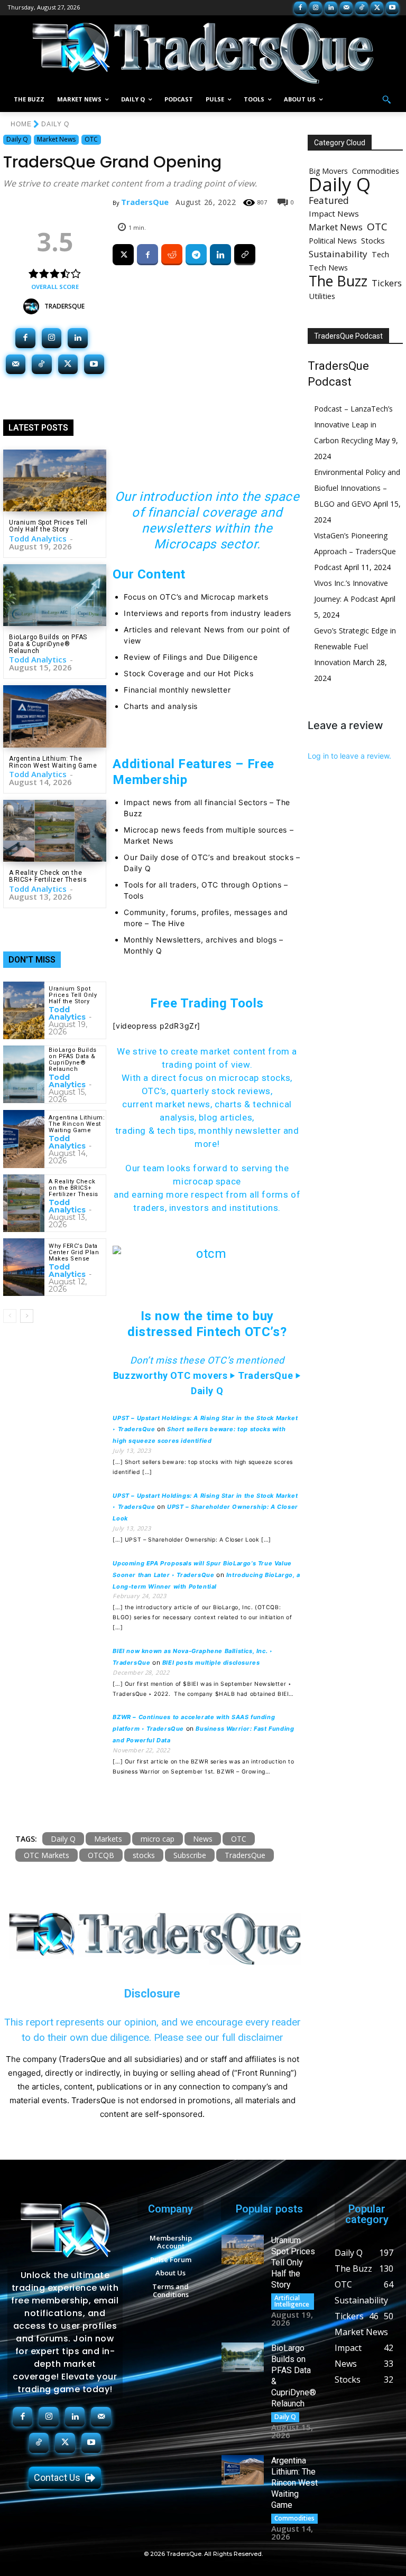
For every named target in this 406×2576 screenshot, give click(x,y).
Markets (108, 1839)
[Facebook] (300, 8)
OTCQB (101, 1855)
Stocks (373, 240)
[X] (377, 8)
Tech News (328, 268)
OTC (91, 139)
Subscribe (190, 1855)
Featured (329, 200)
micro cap (158, 1839)
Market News (56, 139)
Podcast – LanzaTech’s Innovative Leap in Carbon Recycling (353, 424)
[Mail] (346, 8)
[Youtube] (392, 8)
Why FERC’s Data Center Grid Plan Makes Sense (74, 1252)
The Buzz (338, 281)
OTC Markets (47, 1855)
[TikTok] (362, 8)
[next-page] (27, 1316)
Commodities (376, 171)
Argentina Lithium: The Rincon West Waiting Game (53, 762)
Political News (333, 241)
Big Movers (328, 171)
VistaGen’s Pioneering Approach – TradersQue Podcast (355, 551)
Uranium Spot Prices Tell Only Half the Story (48, 526)
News (203, 1839)
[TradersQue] (34, 306)
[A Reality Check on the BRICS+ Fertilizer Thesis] (55, 831)
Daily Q (55, 124)
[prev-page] (10, 1316)
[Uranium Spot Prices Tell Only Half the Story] (55, 480)
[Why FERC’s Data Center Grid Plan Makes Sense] (24, 1267)
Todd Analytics (38, 538)
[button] (386, 100)
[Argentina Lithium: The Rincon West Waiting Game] (55, 716)
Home (21, 124)
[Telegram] (196, 255)
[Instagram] (316, 8)
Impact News (334, 213)
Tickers (387, 283)
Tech (380, 254)
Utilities (322, 296)
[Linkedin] (331, 8)
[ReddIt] (172, 255)
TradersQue (64, 306)
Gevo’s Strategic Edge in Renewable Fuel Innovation (355, 646)
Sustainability (338, 254)
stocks (144, 1855)
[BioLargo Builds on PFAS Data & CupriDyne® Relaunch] (55, 595)
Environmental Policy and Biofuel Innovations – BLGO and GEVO (357, 488)
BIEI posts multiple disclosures (211, 1663)
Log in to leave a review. (349, 756)
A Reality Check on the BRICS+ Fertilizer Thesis (48, 876)
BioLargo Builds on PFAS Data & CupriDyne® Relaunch (48, 644)
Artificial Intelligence (292, 2301)
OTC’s (154, 1091)
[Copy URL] (245, 255)
